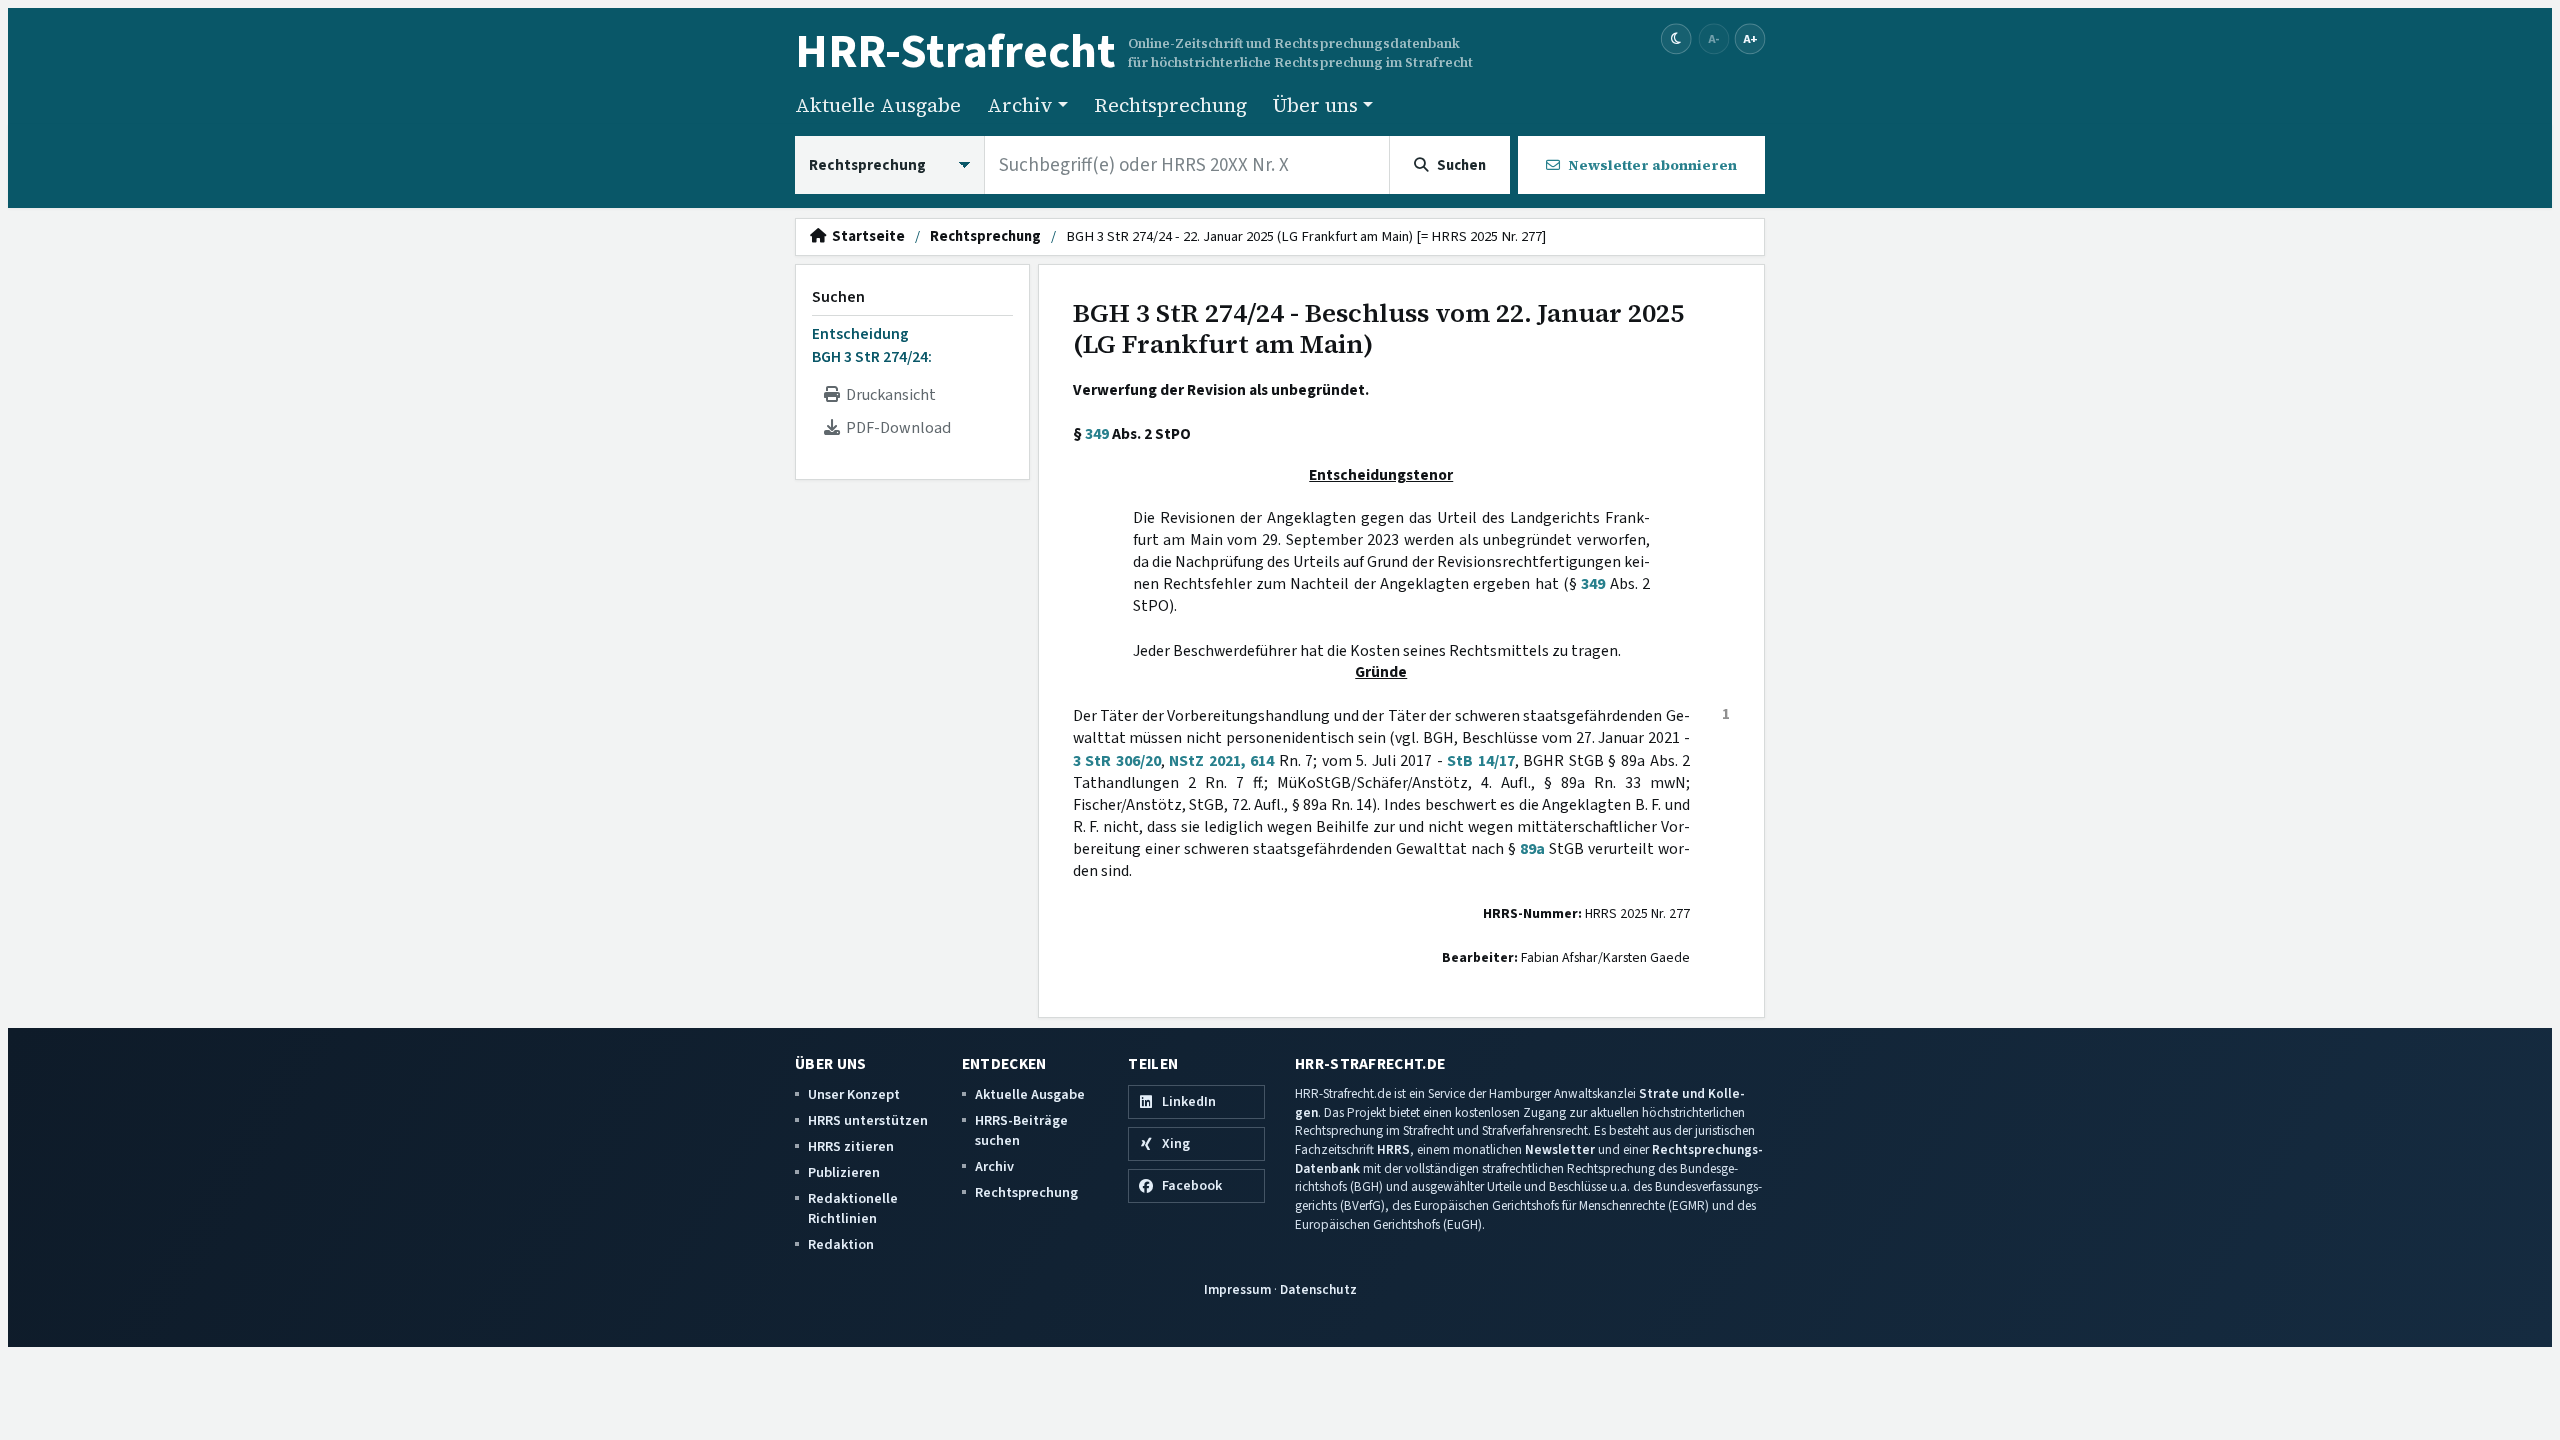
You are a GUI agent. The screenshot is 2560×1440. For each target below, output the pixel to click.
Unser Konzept (854, 1094)
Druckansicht (888, 395)
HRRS (1393, 1149)
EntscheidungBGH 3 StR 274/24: (872, 345)
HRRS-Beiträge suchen (1021, 1130)
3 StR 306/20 (1117, 761)
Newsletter (1560, 1149)
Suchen (838, 297)
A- (1714, 38)
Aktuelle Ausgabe (878, 105)
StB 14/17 (1481, 761)
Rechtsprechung (1170, 105)
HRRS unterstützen (868, 1120)
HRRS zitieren (851, 1146)
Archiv (994, 1166)
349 (1097, 434)
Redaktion (841, 1244)
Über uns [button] (1315, 105)
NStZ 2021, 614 (1221, 761)
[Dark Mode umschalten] (1676, 39)
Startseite (865, 237)
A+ (1750, 38)
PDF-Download (895, 428)
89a (1532, 849)
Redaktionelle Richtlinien (853, 1208)
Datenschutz (1318, 1289)
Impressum (1237, 1289)
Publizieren (844, 1172)
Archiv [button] (1020, 105)
